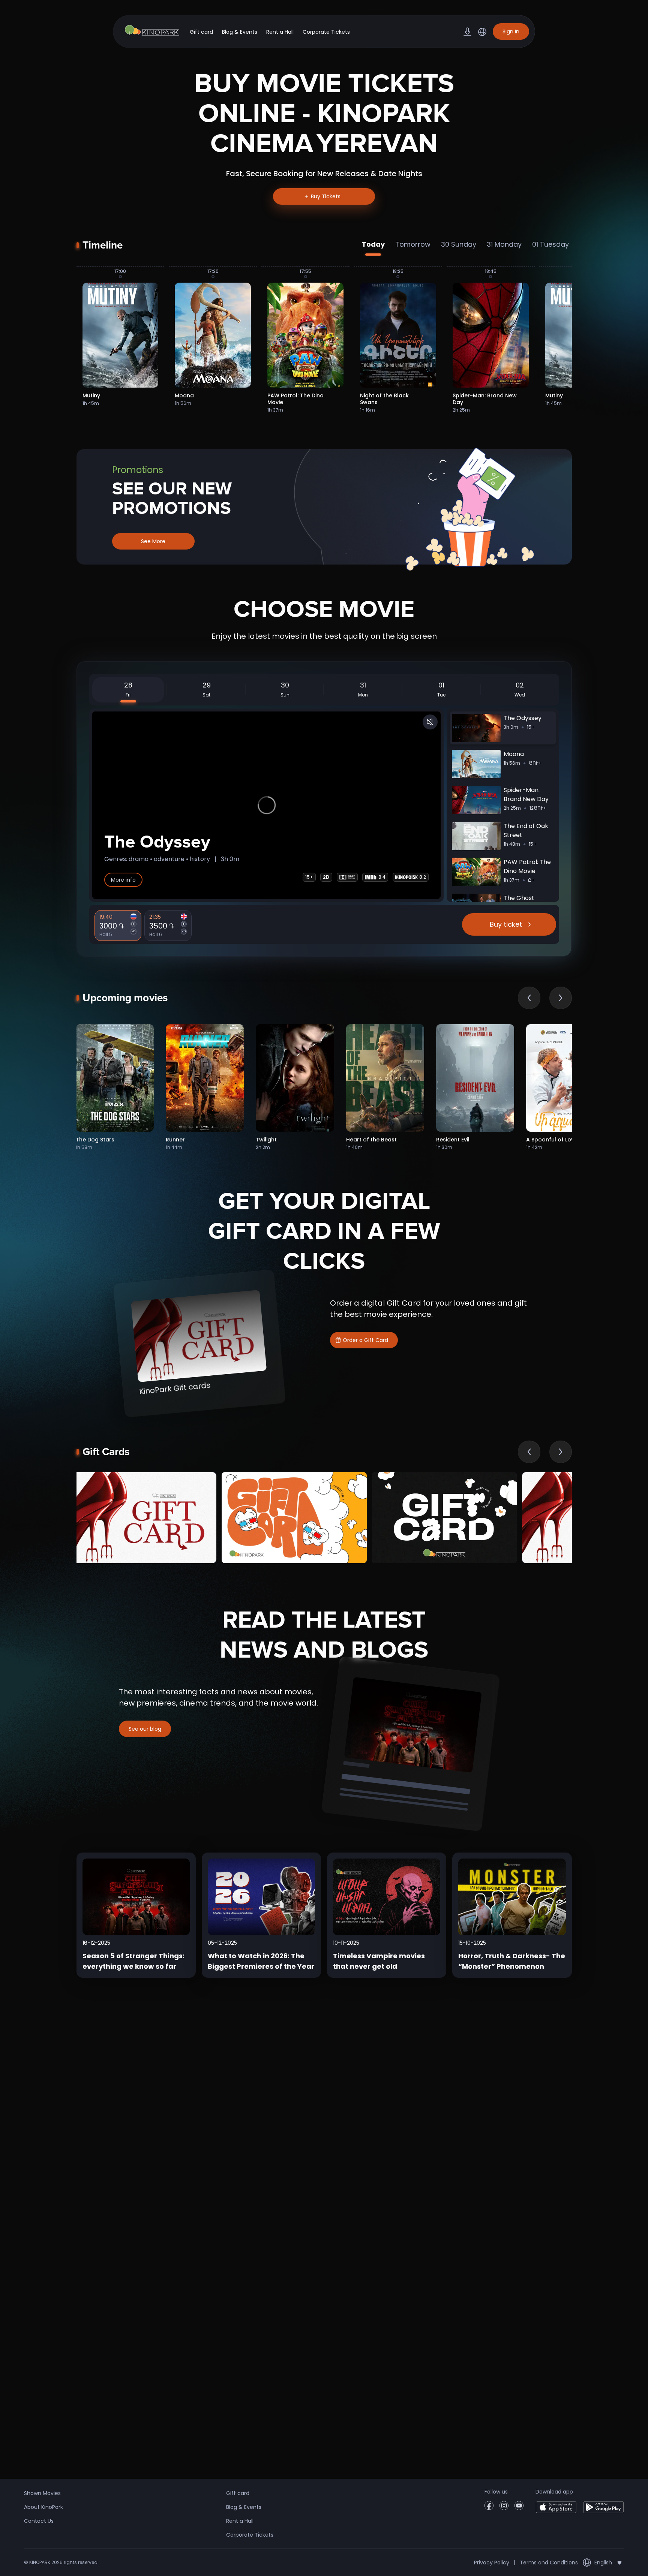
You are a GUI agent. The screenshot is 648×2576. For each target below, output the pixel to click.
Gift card (201, 32)
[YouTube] (519, 2508)
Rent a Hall (280, 32)
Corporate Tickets (326, 32)
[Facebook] (489, 2508)
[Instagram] (504, 2508)
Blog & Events (240, 32)
